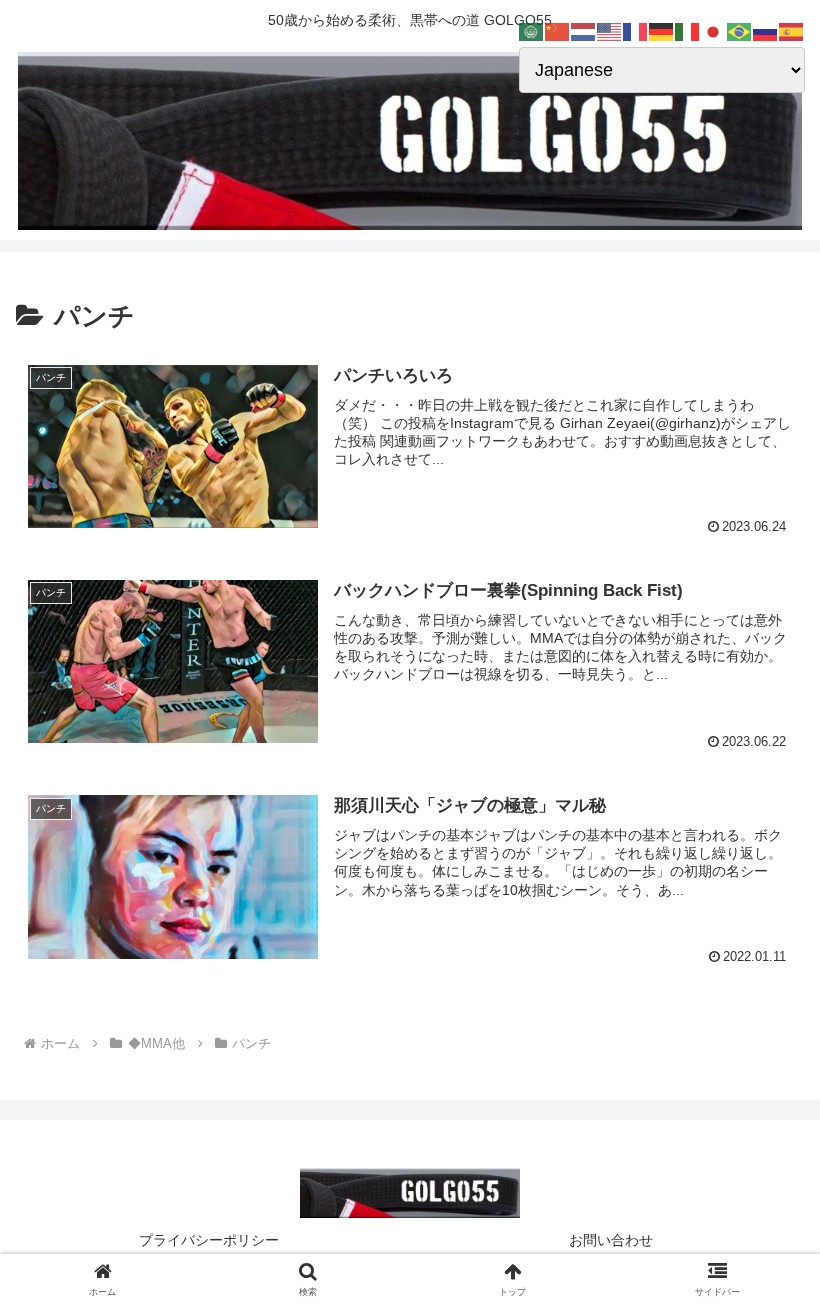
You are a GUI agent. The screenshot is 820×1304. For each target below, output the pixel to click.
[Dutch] (584, 31)
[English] (610, 31)
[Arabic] (532, 31)
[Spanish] (792, 31)
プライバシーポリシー (209, 1240)
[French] (636, 31)
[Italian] (688, 31)
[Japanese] (714, 31)
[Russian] (766, 31)
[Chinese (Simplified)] (558, 31)
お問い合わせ (611, 1240)
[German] (662, 31)
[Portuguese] (740, 31)
